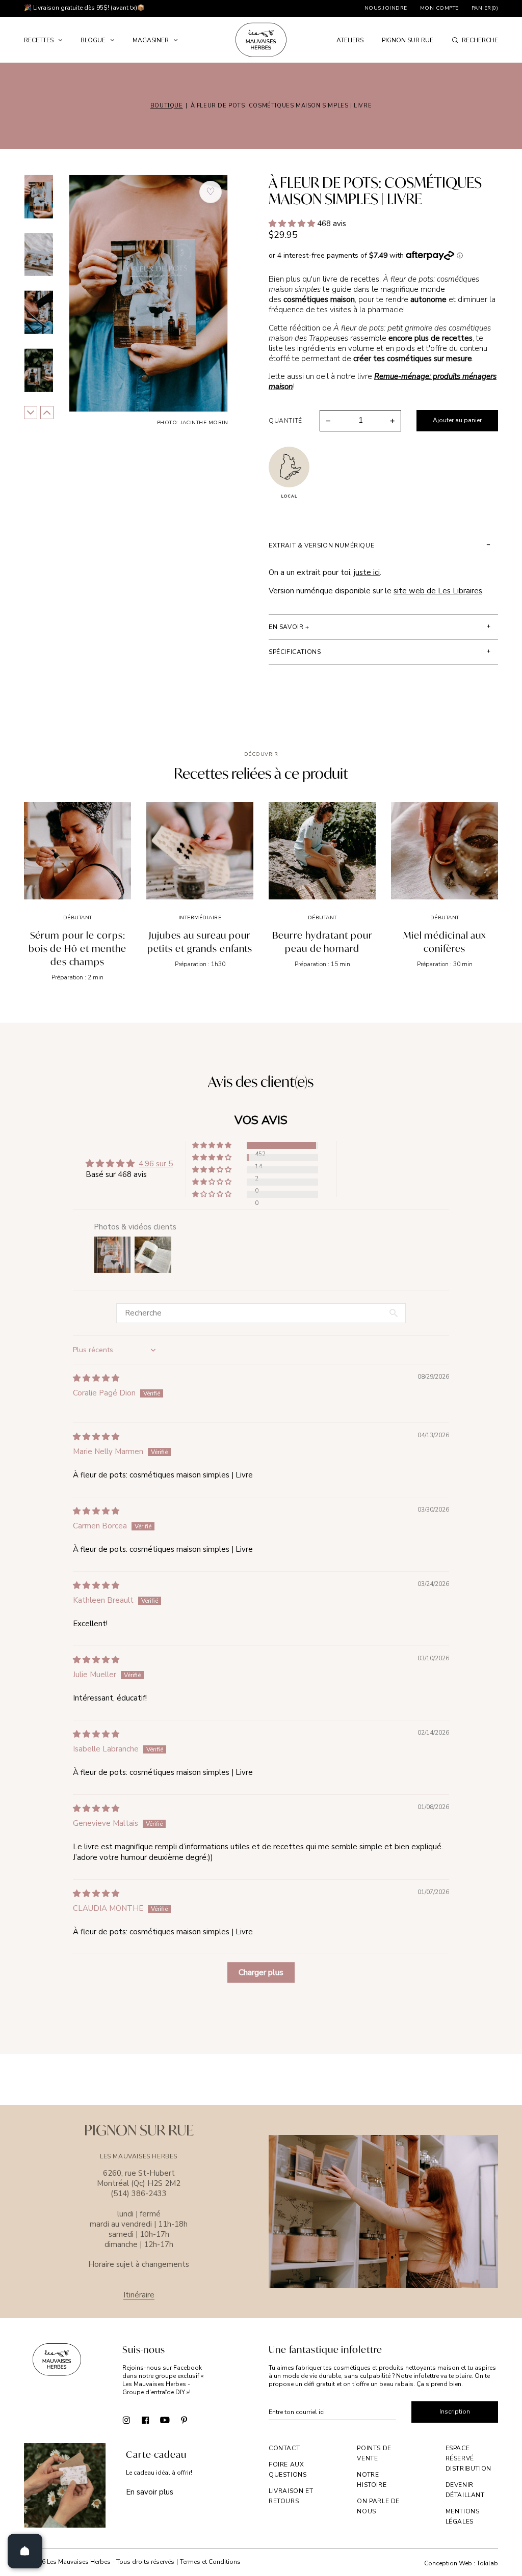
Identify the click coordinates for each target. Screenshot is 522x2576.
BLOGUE (93, 40)
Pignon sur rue (408, 40)
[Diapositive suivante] (31, 413)
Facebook (146, 2420)
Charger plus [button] (261, 1972)
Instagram (126, 2420)
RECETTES (39, 40)
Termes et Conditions (210, 2562)
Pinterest (184, 2420)
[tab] (383, 545)
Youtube (165, 2420)
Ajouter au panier (457, 420)
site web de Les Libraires (438, 591)
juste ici (367, 572)
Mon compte (439, 8)
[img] (96, 1378)
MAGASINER (151, 40)
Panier (485, 8)
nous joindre (386, 8)
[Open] (25, 2551)
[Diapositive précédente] (47, 413)
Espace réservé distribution (468, 2458)
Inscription (455, 2411)
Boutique (167, 106)
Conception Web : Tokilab (461, 2564)
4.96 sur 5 (156, 1164)
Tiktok (204, 2420)
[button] (293, 224)
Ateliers (350, 40)
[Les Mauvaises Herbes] (261, 40)
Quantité (285, 421)
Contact (284, 2448)
